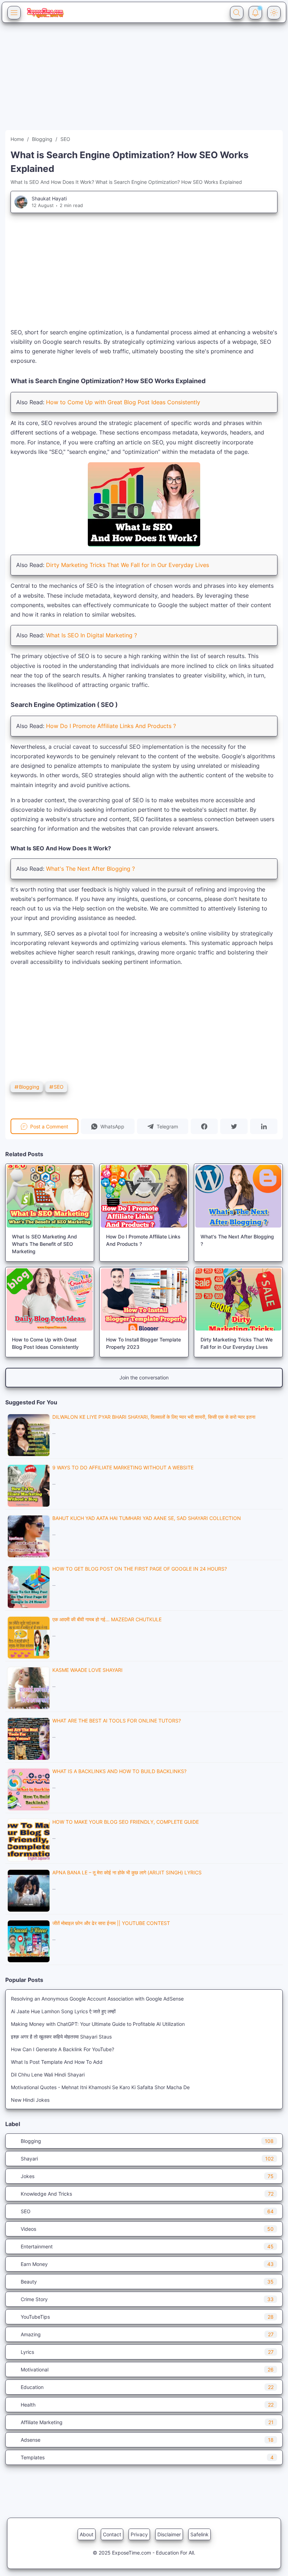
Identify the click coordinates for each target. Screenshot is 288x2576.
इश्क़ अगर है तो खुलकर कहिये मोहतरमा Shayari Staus (61, 2037)
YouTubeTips (147, 2317)
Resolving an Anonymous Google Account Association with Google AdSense (97, 1999)
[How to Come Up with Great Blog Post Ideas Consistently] (50, 1299)
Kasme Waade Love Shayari (87, 1670)
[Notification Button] (255, 13)
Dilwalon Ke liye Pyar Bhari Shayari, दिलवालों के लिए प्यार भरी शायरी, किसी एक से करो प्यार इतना (154, 1417)
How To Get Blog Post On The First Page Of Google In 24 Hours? (140, 1569)
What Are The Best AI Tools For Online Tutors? (117, 1721)
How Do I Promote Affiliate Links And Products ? (111, 726)
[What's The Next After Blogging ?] (238, 1196)
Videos (147, 2229)
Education (147, 2387)
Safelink (199, 2534)
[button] (108, 1126)
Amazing (147, 2334)
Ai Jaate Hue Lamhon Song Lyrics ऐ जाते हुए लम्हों (63, 2011)
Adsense (147, 2440)
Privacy (139, 2534)
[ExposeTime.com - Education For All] (45, 13)
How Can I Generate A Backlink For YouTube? (63, 2049)
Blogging (29, 1087)
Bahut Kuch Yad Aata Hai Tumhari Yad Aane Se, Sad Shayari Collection (147, 1518)
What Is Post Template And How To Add (57, 2062)
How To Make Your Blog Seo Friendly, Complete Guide (126, 1822)
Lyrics (147, 2352)
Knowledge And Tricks (147, 2194)
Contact (112, 2534)
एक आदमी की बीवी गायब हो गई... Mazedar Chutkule (107, 1619)
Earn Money (147, 2264)
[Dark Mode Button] (274, 13)
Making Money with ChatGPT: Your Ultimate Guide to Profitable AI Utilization (98, 2024)
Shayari (147, 2159)
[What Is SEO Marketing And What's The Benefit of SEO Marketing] (50, 1196)
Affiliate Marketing (147, 2422)
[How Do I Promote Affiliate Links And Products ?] (144, 1196)
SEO (59, 1087)
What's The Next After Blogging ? (90, 869)
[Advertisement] (144, 81)
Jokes (147, 2176)
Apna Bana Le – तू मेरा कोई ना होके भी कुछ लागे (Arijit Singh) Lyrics (127, 1872)
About (87, 2534)
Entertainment (147, 2246)
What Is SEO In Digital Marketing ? (91, 635)
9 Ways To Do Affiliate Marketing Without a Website (123, 1467)
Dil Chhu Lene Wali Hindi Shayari (48, 2075)
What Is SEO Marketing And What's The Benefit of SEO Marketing (44, 1244)
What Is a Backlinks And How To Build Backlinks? (119, 1771)
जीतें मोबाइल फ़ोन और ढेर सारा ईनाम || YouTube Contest (111, 1923)
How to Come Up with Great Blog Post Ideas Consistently (123, 402)
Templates (147, 2457)
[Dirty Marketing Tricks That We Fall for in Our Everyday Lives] (238, 1299)
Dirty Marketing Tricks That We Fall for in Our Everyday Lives (127, 565)
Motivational (147, 2369)
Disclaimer (169, 2534)
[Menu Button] (14, 13)
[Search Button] (237, 13)
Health (147, 2405)
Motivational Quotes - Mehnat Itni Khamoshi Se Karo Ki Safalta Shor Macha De (100, 2087)
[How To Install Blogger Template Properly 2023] (144, 1299)
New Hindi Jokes (30, 2100)
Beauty (147, 2282)
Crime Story (147, 2299)
